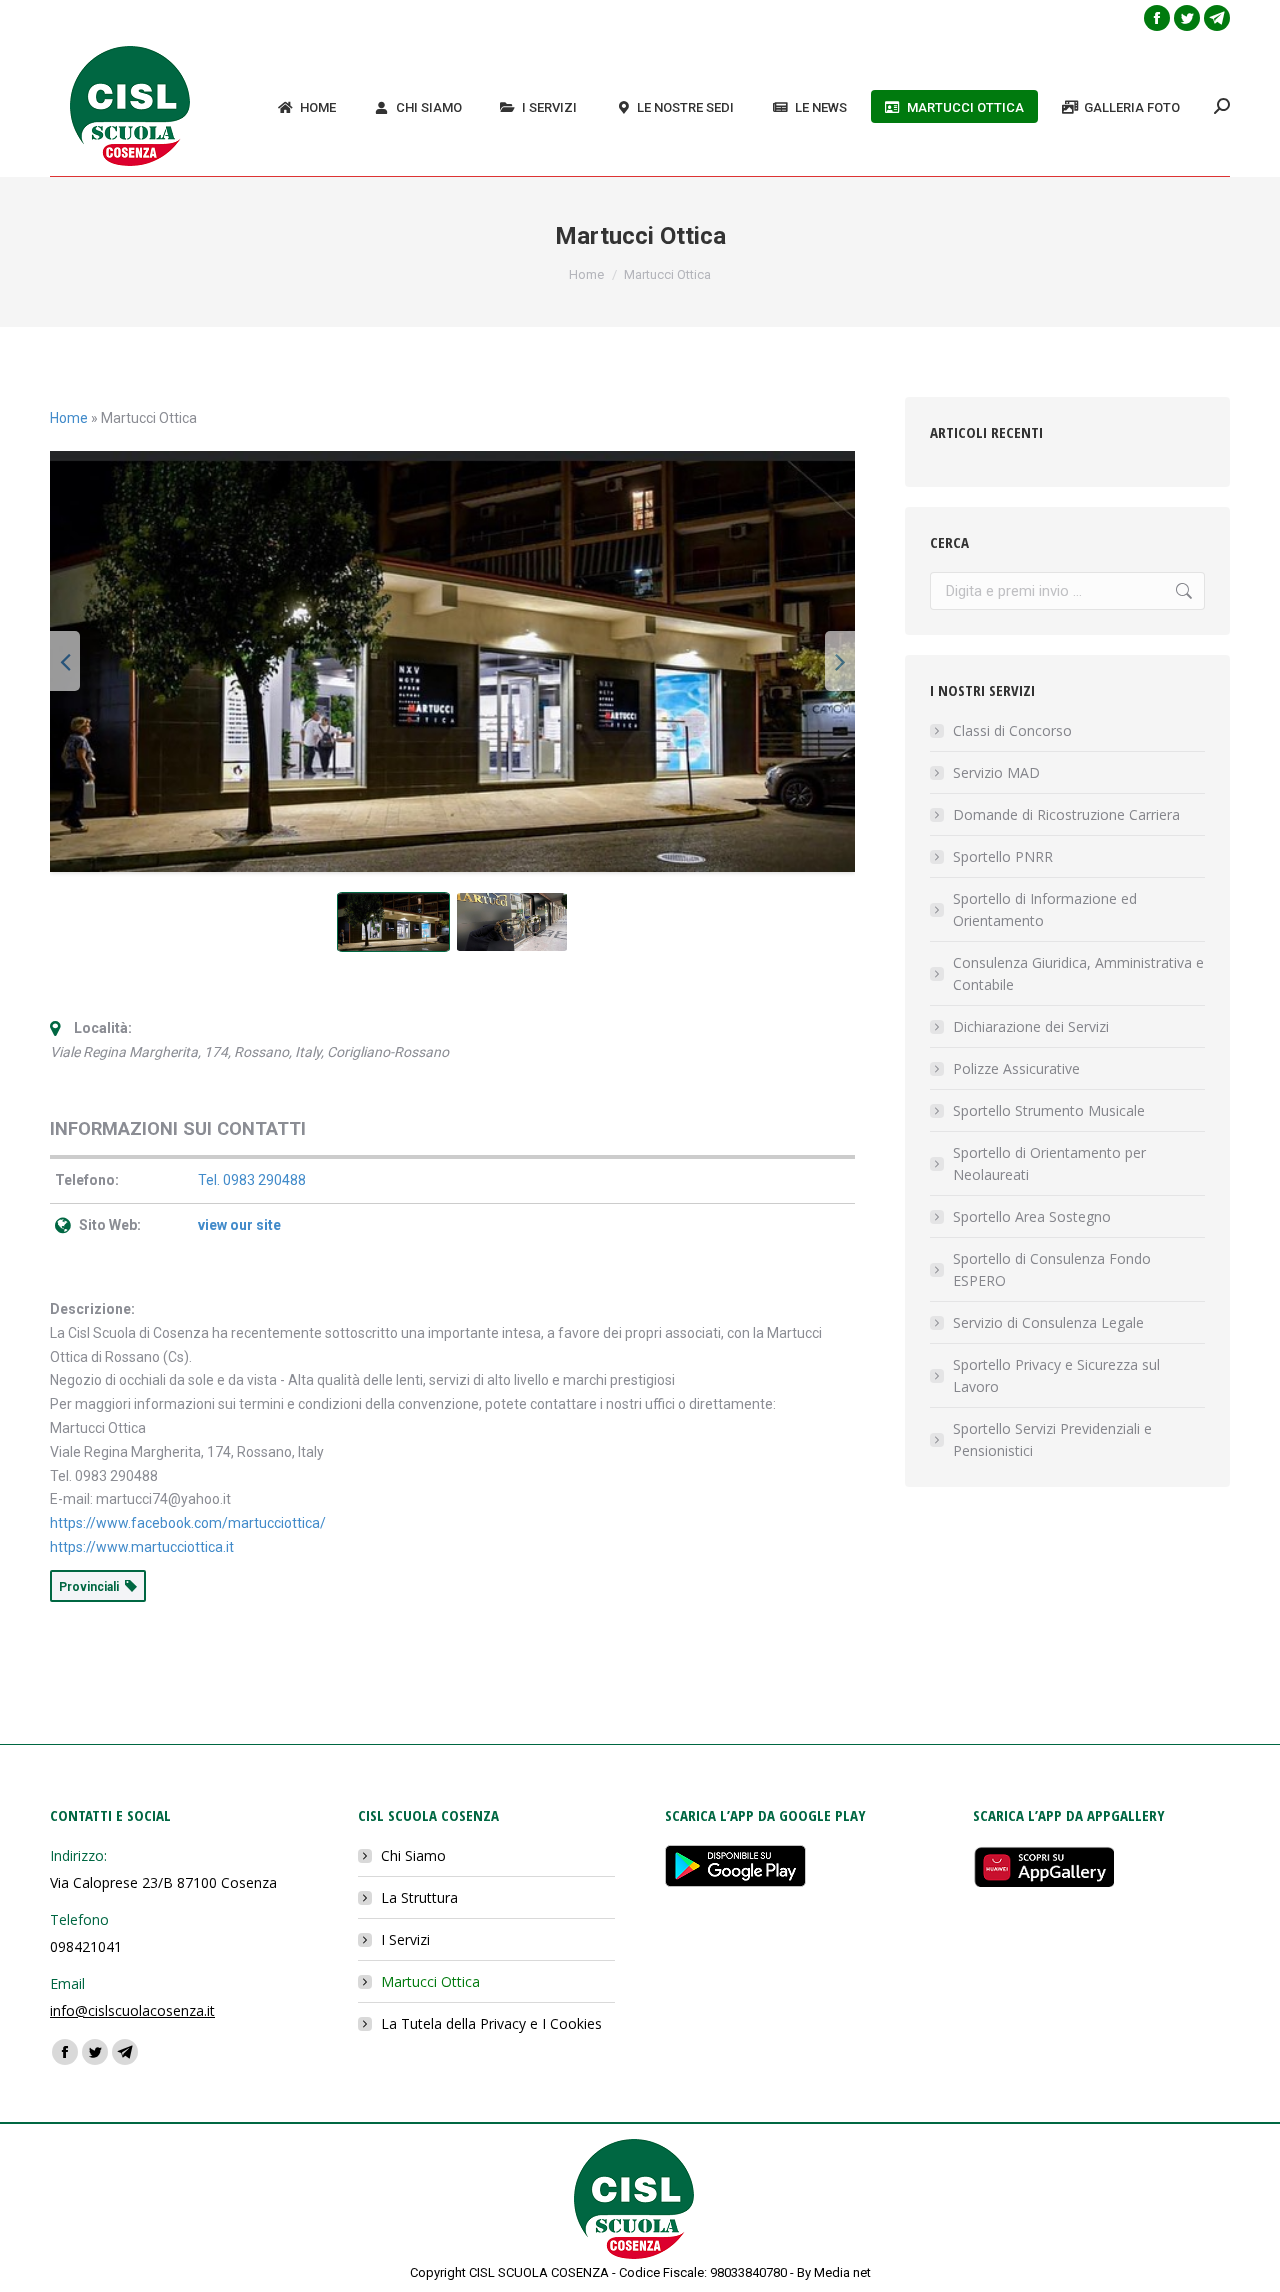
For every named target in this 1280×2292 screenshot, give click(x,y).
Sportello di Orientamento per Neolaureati (1049, 1163)
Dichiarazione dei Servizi (1031, 1026)
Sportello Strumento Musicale (1049, 1110)
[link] (188, 1523)
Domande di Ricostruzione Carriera (1066, 814)
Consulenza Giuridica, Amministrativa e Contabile (1078, 973)
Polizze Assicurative (1016, 1068)
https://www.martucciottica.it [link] (142, 1547)
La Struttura (419, 1897)
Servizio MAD (996, 772)
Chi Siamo (413, 1855)
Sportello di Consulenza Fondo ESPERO (1052, 1269)
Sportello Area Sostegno (1032, 1216)
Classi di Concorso (1012, 730)
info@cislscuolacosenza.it (132, 2010)
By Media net (834, 2272)
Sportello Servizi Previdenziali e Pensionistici (1052, 1439)
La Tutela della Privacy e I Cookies (491, 2023)
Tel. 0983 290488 (252, 1180)
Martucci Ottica (430, 1981)
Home (69, 418)
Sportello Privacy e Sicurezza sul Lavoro (1056, 1375)
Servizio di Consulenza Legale (1048, 1322)
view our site (239, 1225)
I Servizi (405, 1939)
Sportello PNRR (1003, 856)
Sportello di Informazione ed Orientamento (1045, 909)
